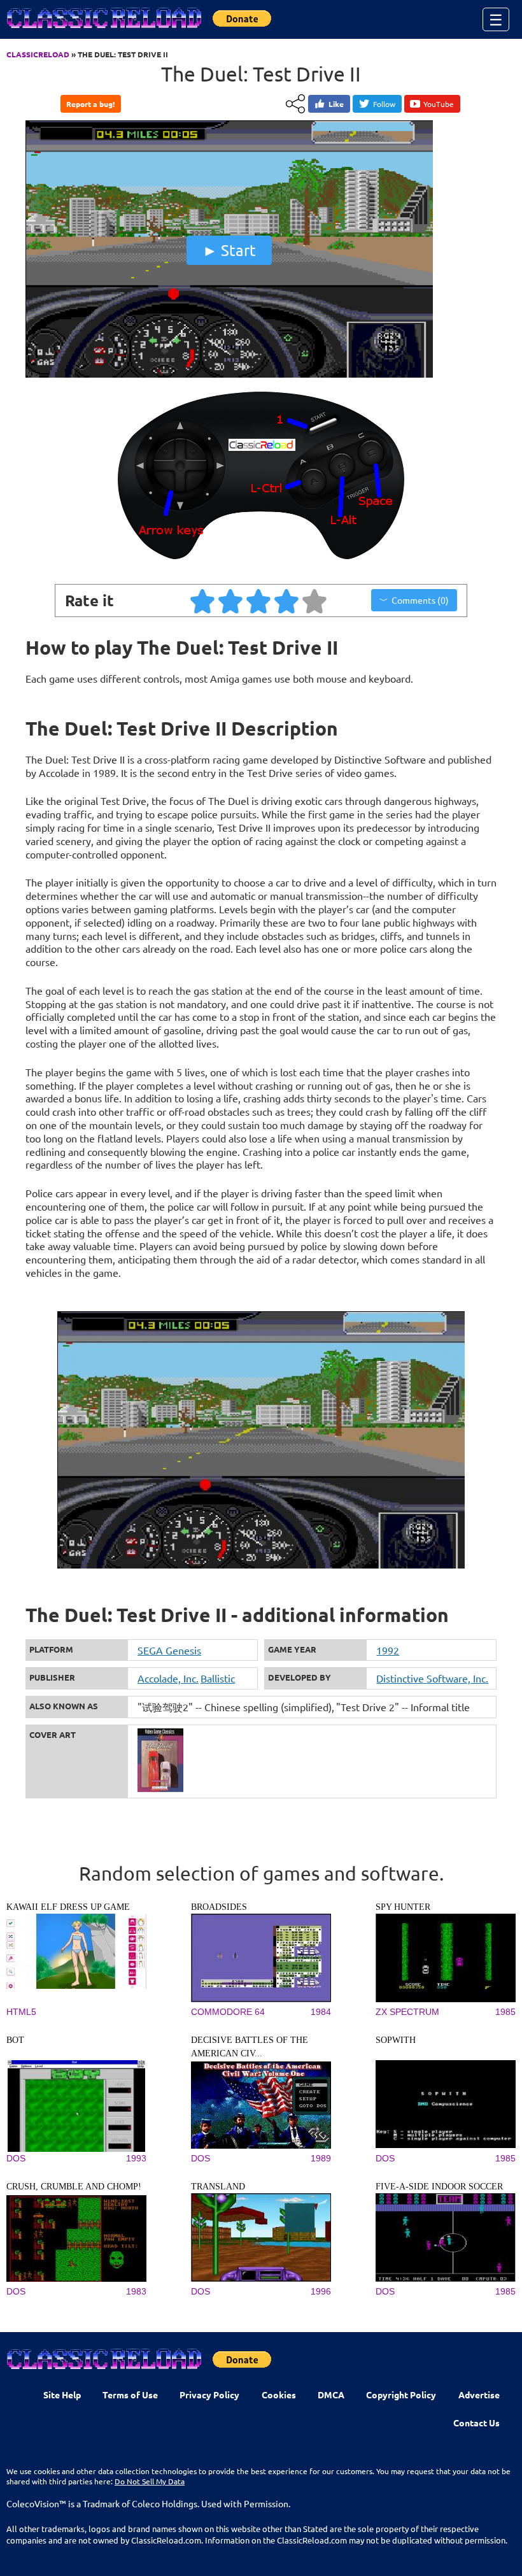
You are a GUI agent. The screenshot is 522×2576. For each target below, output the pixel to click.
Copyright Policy (401, 2395)
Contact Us (476, 2423)
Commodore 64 (228, 2012)
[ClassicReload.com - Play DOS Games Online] (103, 31)
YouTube (439, 104)
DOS (16, 2158)
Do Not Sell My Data (150, 2481)
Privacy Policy (209, 2395)
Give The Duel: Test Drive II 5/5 (315, 601)
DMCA (331, 2395)
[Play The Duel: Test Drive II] (229, 374)
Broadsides (219, 1907)
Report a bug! (90, 104)
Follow (384, 104)
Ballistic (218, 1678)
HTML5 (21, 2012)
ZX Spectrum (407, 2012)
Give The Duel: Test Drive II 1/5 (203, 601)
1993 (136, 2158)
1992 (388, 1650)
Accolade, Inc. (168, 1678)
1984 (321, 2012)
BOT (15, 2040)
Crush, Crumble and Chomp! (74, 2187)
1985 (505, 2012)
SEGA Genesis (169, 1650)
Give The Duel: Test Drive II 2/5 (231, 601)
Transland (218, 2187)
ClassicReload (38, 54)
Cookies (279, 2395)
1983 (136, 2291)
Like (336, 104)
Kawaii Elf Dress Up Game (68, 1907)
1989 (321, 2158)
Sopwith (396, 2040)
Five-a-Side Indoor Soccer (439, 2187)
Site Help (62, 2395)
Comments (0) (420, 600)
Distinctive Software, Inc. (432, 1678)
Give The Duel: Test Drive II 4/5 (287, 601)
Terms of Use (130, 2395)
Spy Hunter (403, 1907)
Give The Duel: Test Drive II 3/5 (259, 601)
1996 (321, 2291)
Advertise (479, 2395)
